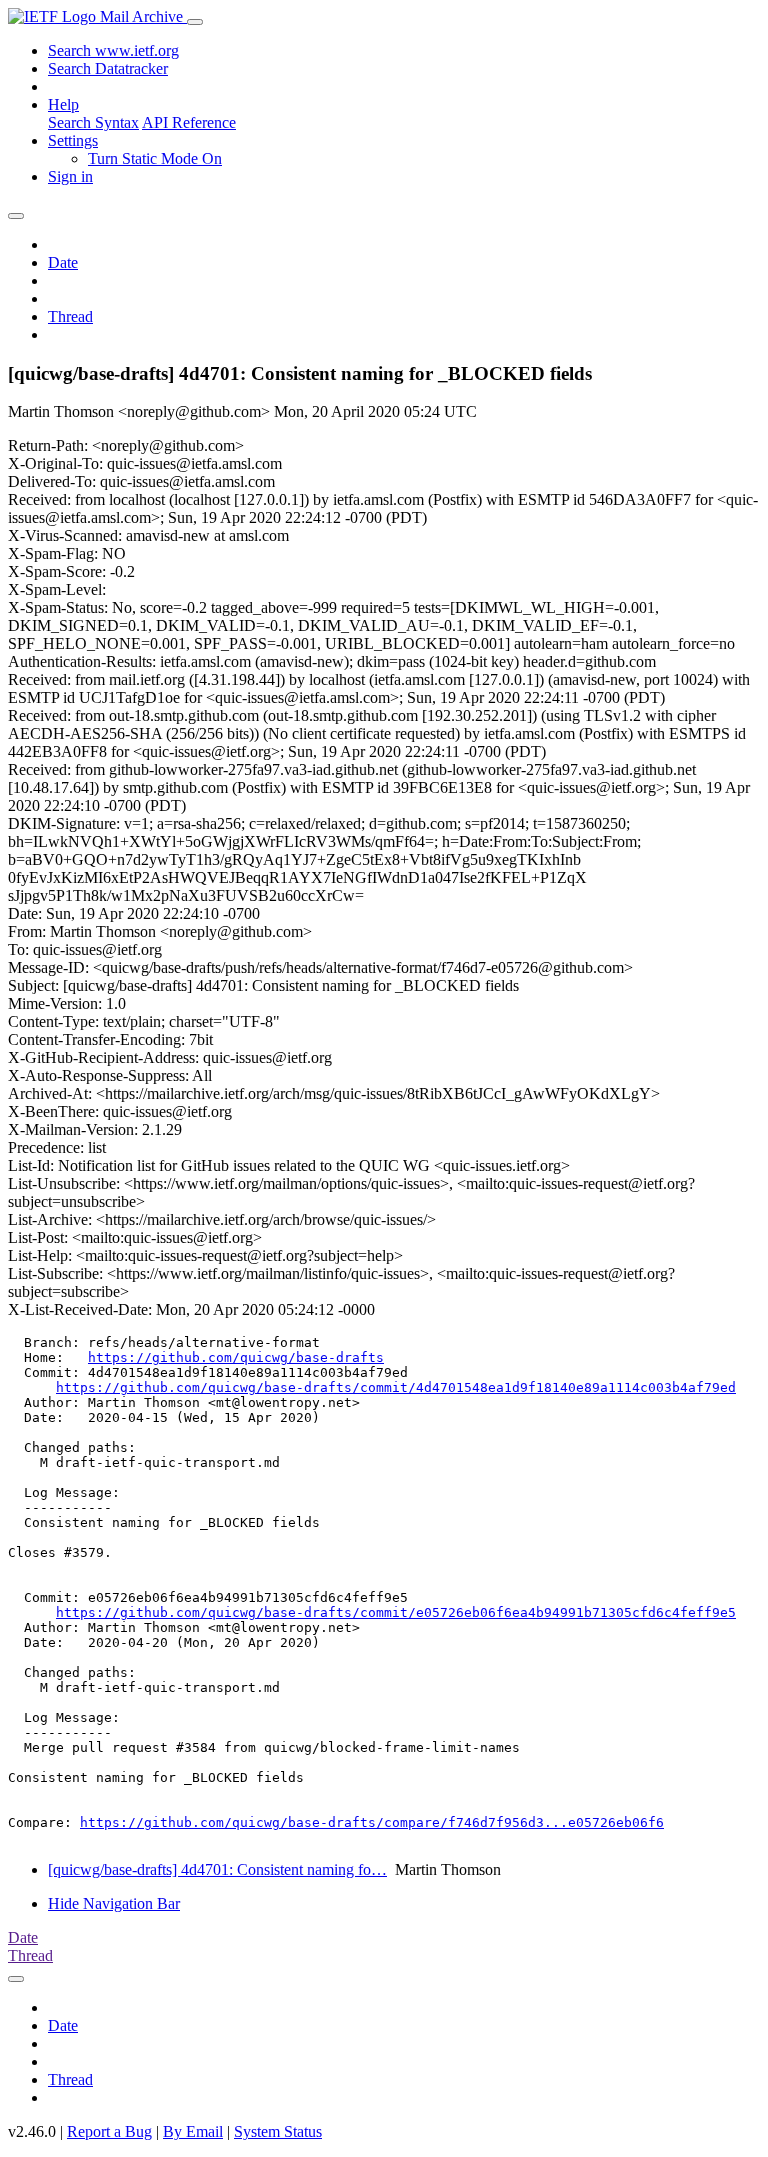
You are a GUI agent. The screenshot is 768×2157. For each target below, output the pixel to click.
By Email (193, 2131)
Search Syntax (93, 122)
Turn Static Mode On (155, 158)
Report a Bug (109, 2131)
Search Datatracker (108, 68)
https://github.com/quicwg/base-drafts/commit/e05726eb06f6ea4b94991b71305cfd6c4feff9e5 (396, 1612)
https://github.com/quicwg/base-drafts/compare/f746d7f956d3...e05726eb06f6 (372, 1822)
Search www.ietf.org (113, 50)
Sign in (70, 176)
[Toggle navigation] (195, 22)
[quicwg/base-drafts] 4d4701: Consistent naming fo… (217, 1869)
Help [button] (63, 104)
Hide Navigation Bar (114, 1903)
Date (63, 262)
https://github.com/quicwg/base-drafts (236, 1357)
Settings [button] (73, 140)
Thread (70, 316)
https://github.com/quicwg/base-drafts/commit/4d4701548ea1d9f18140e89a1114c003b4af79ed (396, 1387)
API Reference (189, 122)
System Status (278, 2131)
